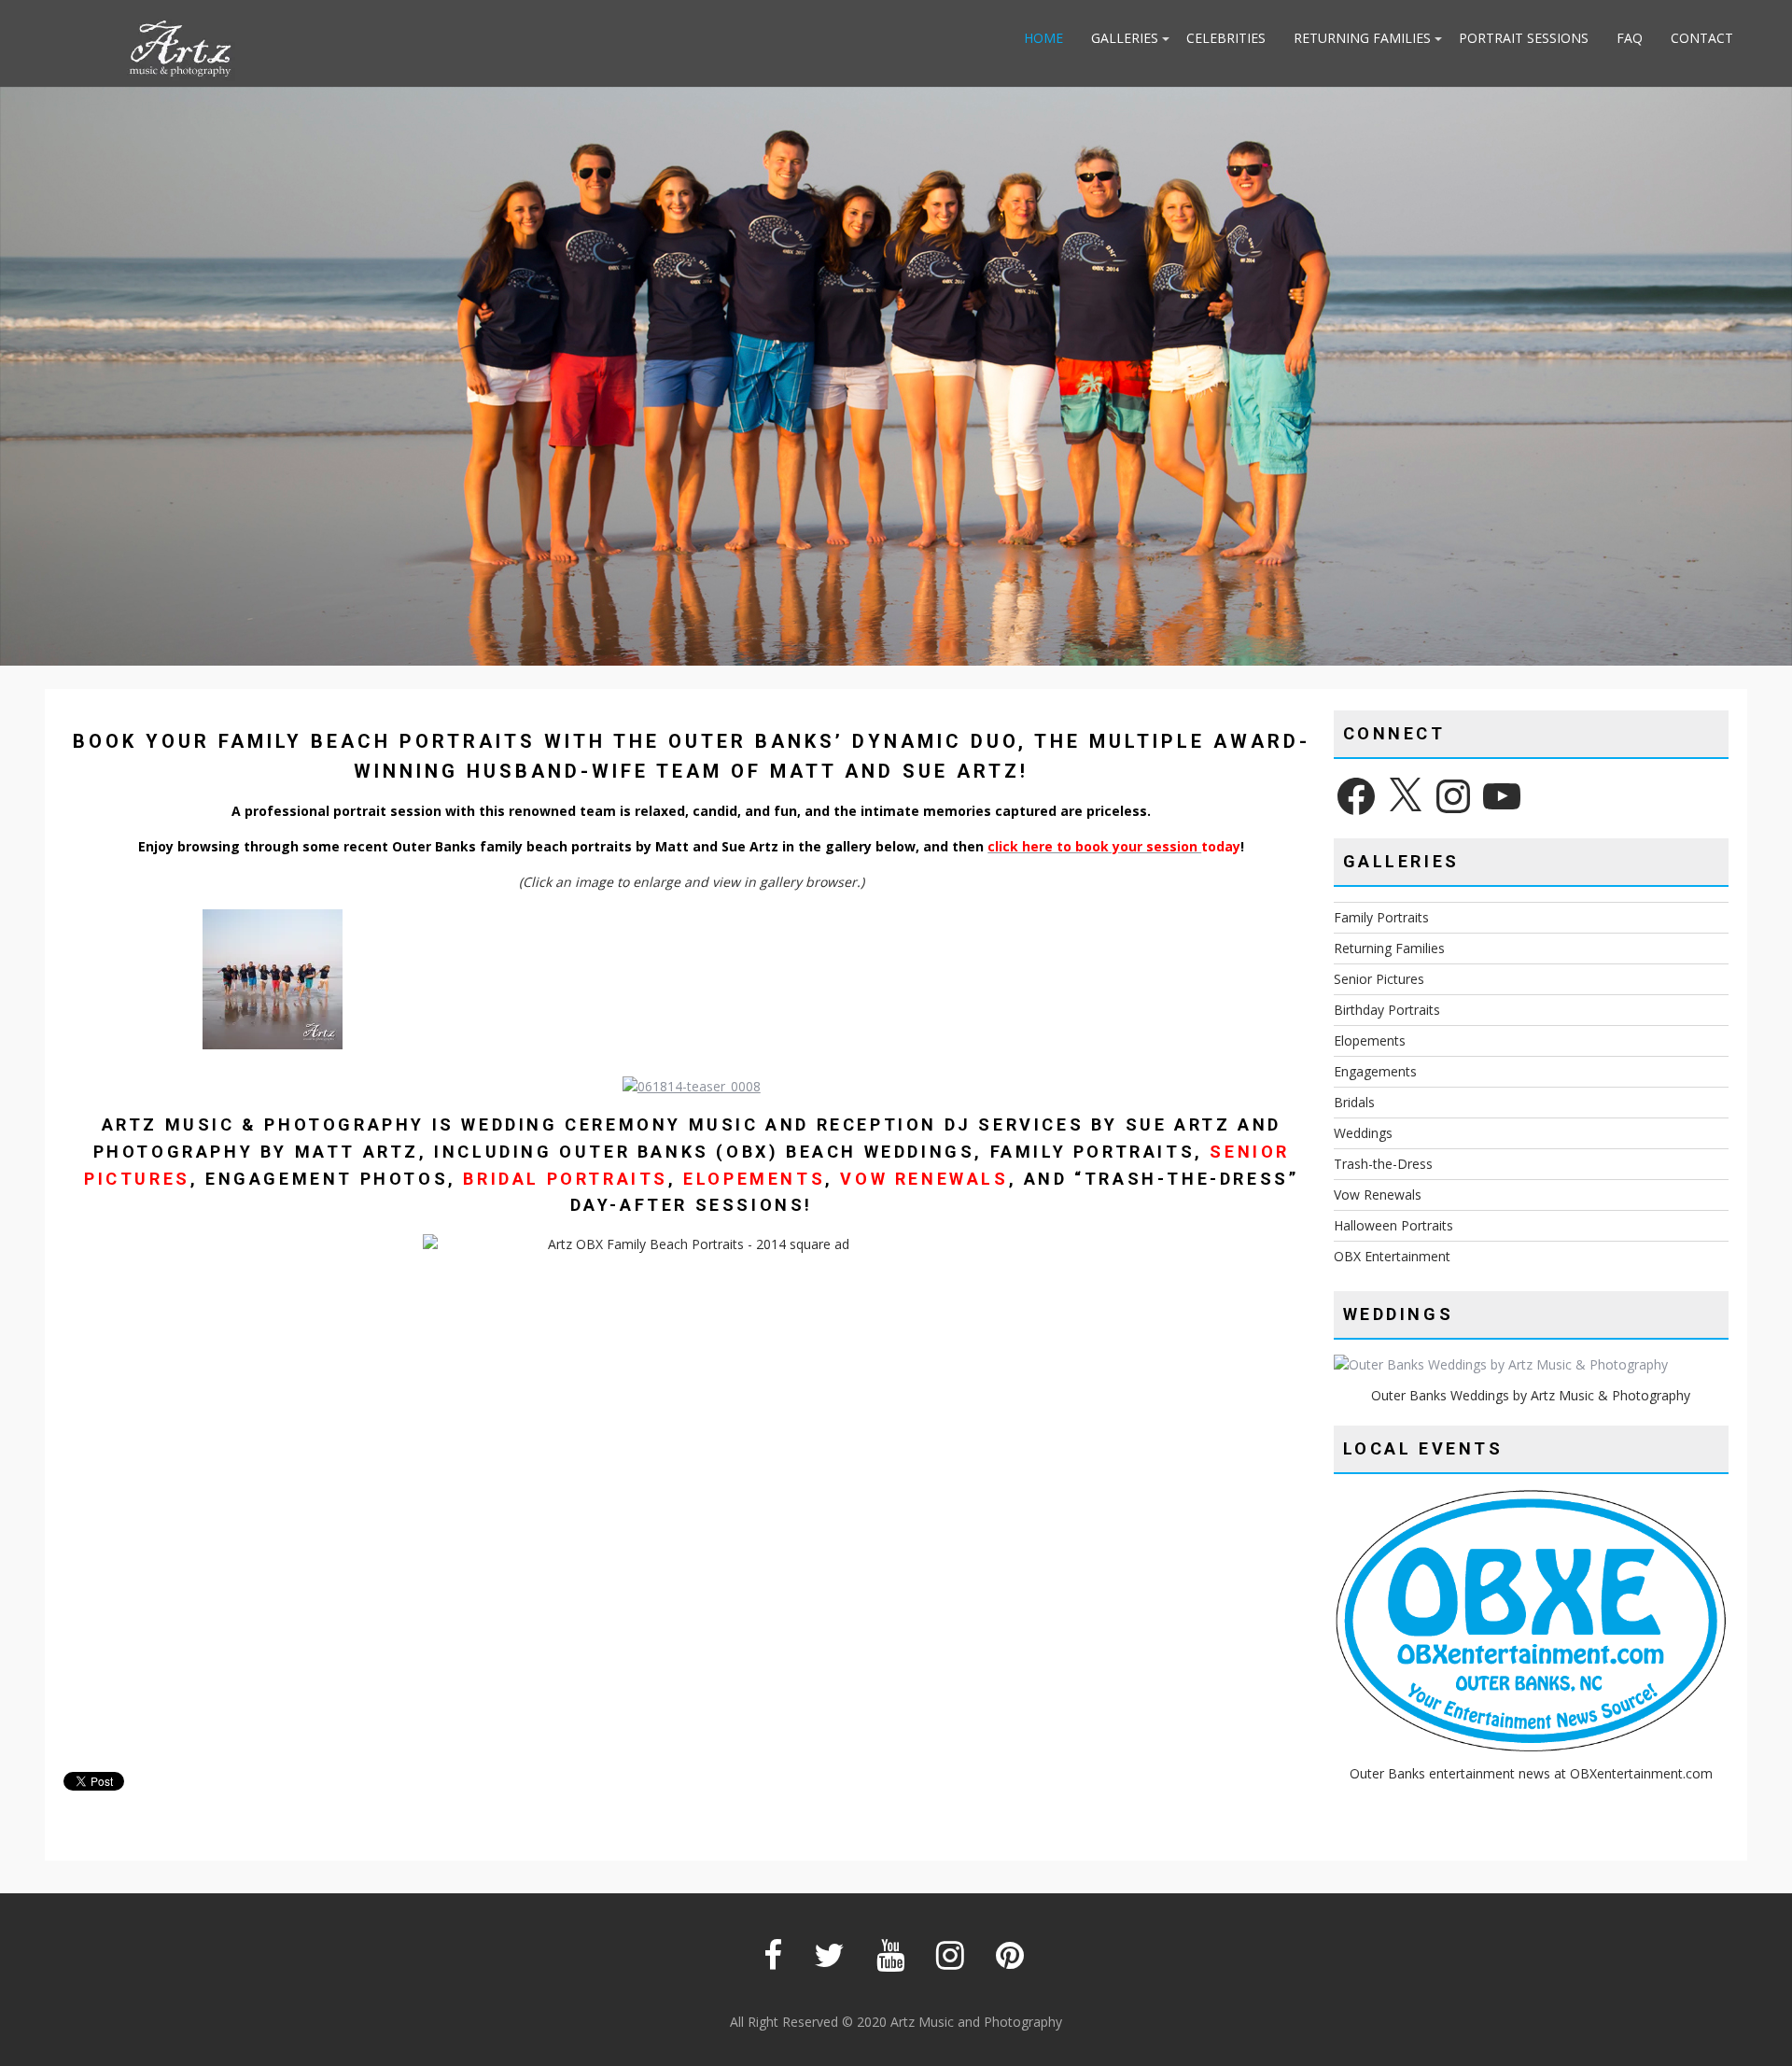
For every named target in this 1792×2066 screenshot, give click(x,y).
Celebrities (1226, 38)
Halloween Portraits (1393, 1225)
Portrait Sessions (1524, 38)
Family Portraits (1381, 917)
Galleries (1125, 38)
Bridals (1354, 1102)
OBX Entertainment (1392, 1256)
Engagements (1375, 1071)
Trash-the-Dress (1383, 1164)
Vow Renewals (1378, 1195)
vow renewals (924, 1179)
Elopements (1370, 1040)
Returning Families (1362, 38)
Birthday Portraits (1387, 1010)
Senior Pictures (1379, 979)
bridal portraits (566, 1179)
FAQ (1630, 38)
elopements (754, 1179)
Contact (1702, 38)
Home (1043, 38)
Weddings (1363, 1133)
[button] (273, 982)
